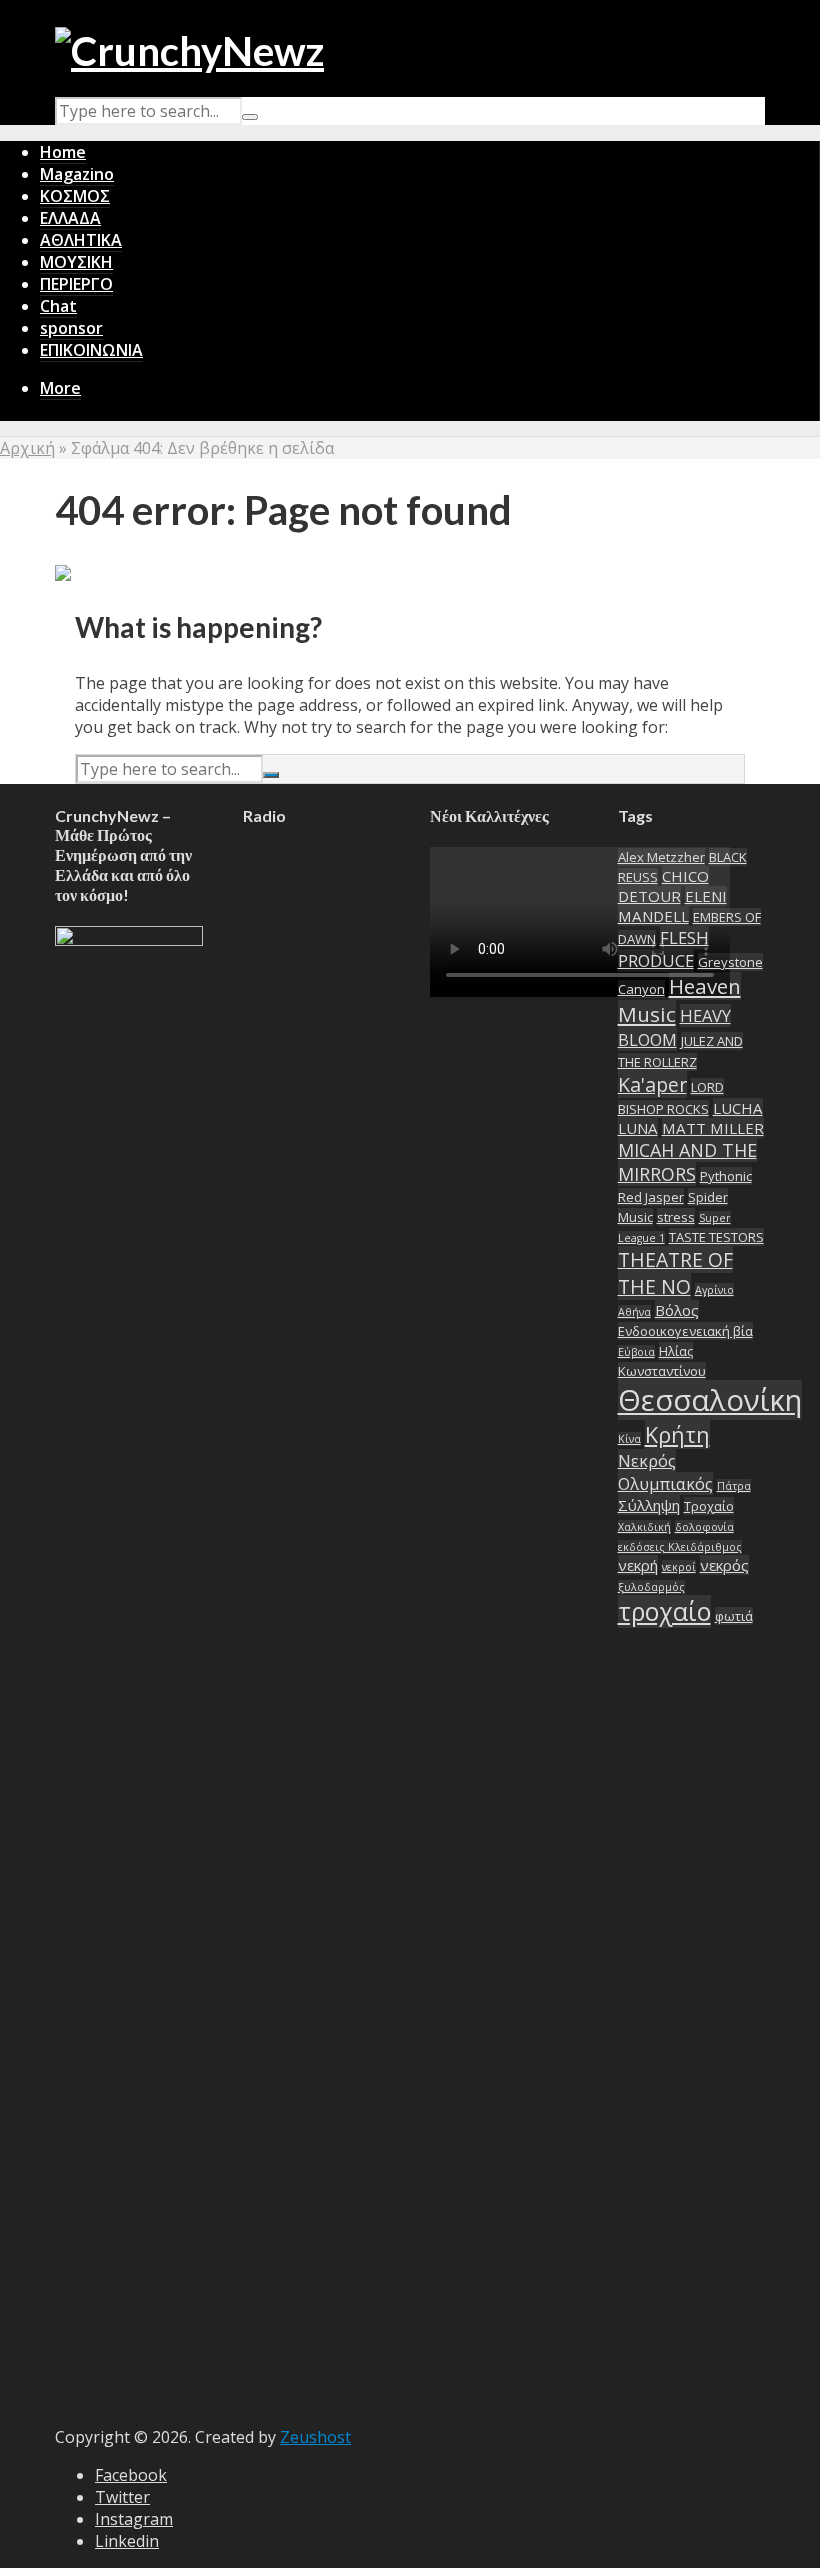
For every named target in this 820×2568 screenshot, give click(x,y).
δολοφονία (704, 1527)
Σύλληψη (649, 1505)
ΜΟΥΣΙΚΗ (76, 262)
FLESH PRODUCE (663, 949)
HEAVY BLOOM (674, 1027)
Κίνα (629, 1439)
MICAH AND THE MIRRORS (687, 1162)
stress (676, 1217)
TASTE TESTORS (716, 1237)
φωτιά (734, 1616)
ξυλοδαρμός (651, 1587)
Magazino (77, 174)
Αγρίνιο (714, 1290)
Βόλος (677, 1310)
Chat (58, 306)
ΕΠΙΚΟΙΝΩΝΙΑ (91, 350)
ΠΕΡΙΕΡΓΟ (76, 284)
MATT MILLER (713, 1128)
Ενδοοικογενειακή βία (685, 1331)
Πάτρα (734, 1486)
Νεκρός (647, 1460)
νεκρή (638, 1565)
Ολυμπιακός (665, 1483)
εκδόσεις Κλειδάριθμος (680, 1547)
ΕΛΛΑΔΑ (70, 218)
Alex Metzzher (661, 857)
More (60, 388)
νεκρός (724, 1565)
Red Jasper (651, 1197)
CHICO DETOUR (663, 886)
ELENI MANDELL (672, 906)
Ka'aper (652, 1084)
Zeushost (315, 2437)
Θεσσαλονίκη (710, 1400)
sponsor (71, 328)
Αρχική (27, 448)
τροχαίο (664, 1611)
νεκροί (679, 1567)
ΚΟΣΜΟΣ (75, 196)
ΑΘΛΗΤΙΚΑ (81, 240)
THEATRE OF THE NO (675, 1273)
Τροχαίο (709, 1506)
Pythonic (726, 1176)
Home (63, 152)
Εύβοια (636, 1352)
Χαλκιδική (644, 1527)
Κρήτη (677, 1434)
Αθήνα (634, 1312)
